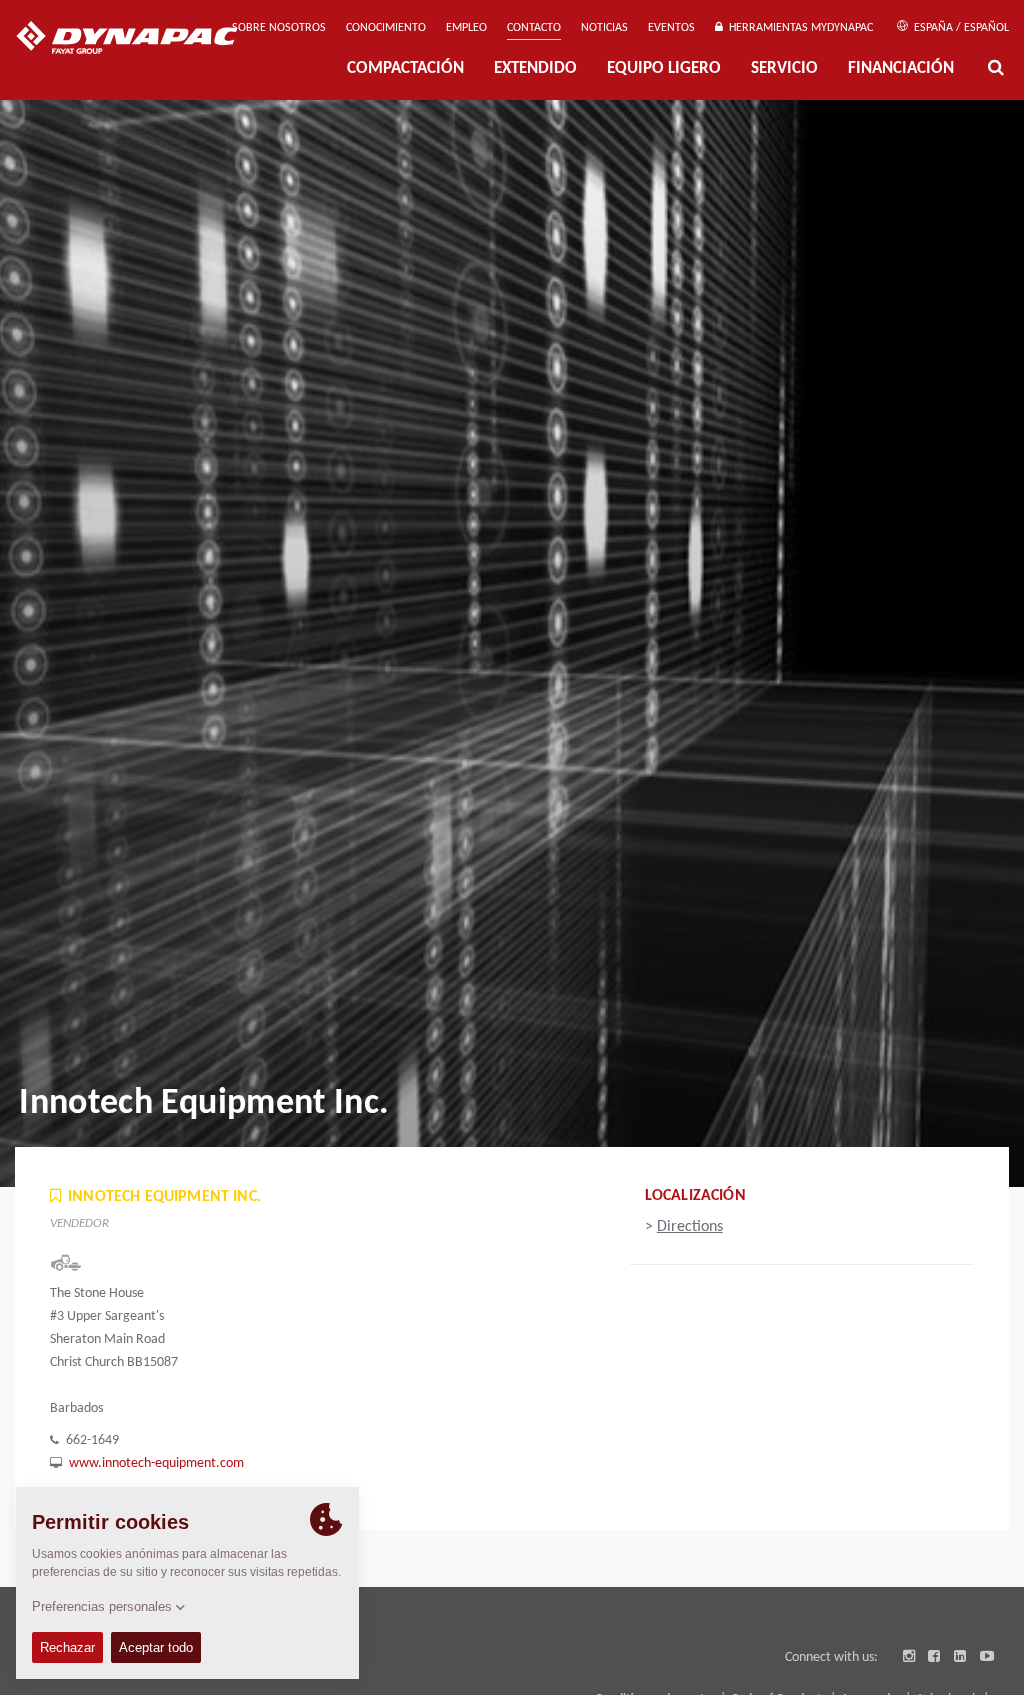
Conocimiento (386, 28)
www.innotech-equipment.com (156, 1463)
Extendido (535, 68)
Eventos (671, 28)
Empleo (466, 28)
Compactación (405, 68)
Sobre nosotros (279, 28)
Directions (690, 1227)
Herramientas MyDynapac (798, 28)
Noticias (604, 28)
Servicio (784, 68)
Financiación (901, 68)
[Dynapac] (141, 40)
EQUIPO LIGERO (664, 68)
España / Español (960, 28)
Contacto (534, 28)
